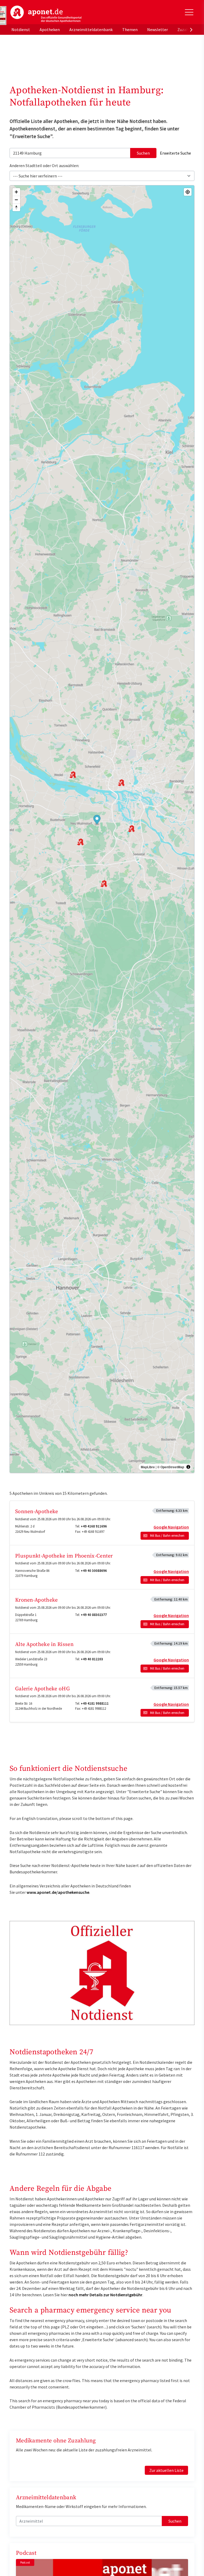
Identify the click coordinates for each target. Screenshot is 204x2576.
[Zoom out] (16, 200)
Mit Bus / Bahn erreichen (167, 1536)
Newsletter (158, 29)
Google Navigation (171, 1527)
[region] (102, 829)
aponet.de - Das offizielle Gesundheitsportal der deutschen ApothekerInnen (46, 14)
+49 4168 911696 (94, 1526)
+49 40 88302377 (94, 1615)
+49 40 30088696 (94, 1571)
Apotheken (50, 29)
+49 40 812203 (92, 1659)
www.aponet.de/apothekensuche (58, 1892)
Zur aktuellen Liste (166, 2470)
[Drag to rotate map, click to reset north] (16, 207)
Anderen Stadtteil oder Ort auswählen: (44, 165)
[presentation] (191, 29)
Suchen (143, 153)
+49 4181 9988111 (95, 1703)
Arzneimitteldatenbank (91, 29)
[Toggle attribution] (188, 1467)
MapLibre (148, 1467)
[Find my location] (188, 192)
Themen (130, 29)
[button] (97, 820)
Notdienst (21, 29)
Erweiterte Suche (175, 153)
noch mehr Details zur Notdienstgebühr (105, 2295)
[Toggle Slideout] (189, 12)
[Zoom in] (16, 192)
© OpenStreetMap (171, 1467)
